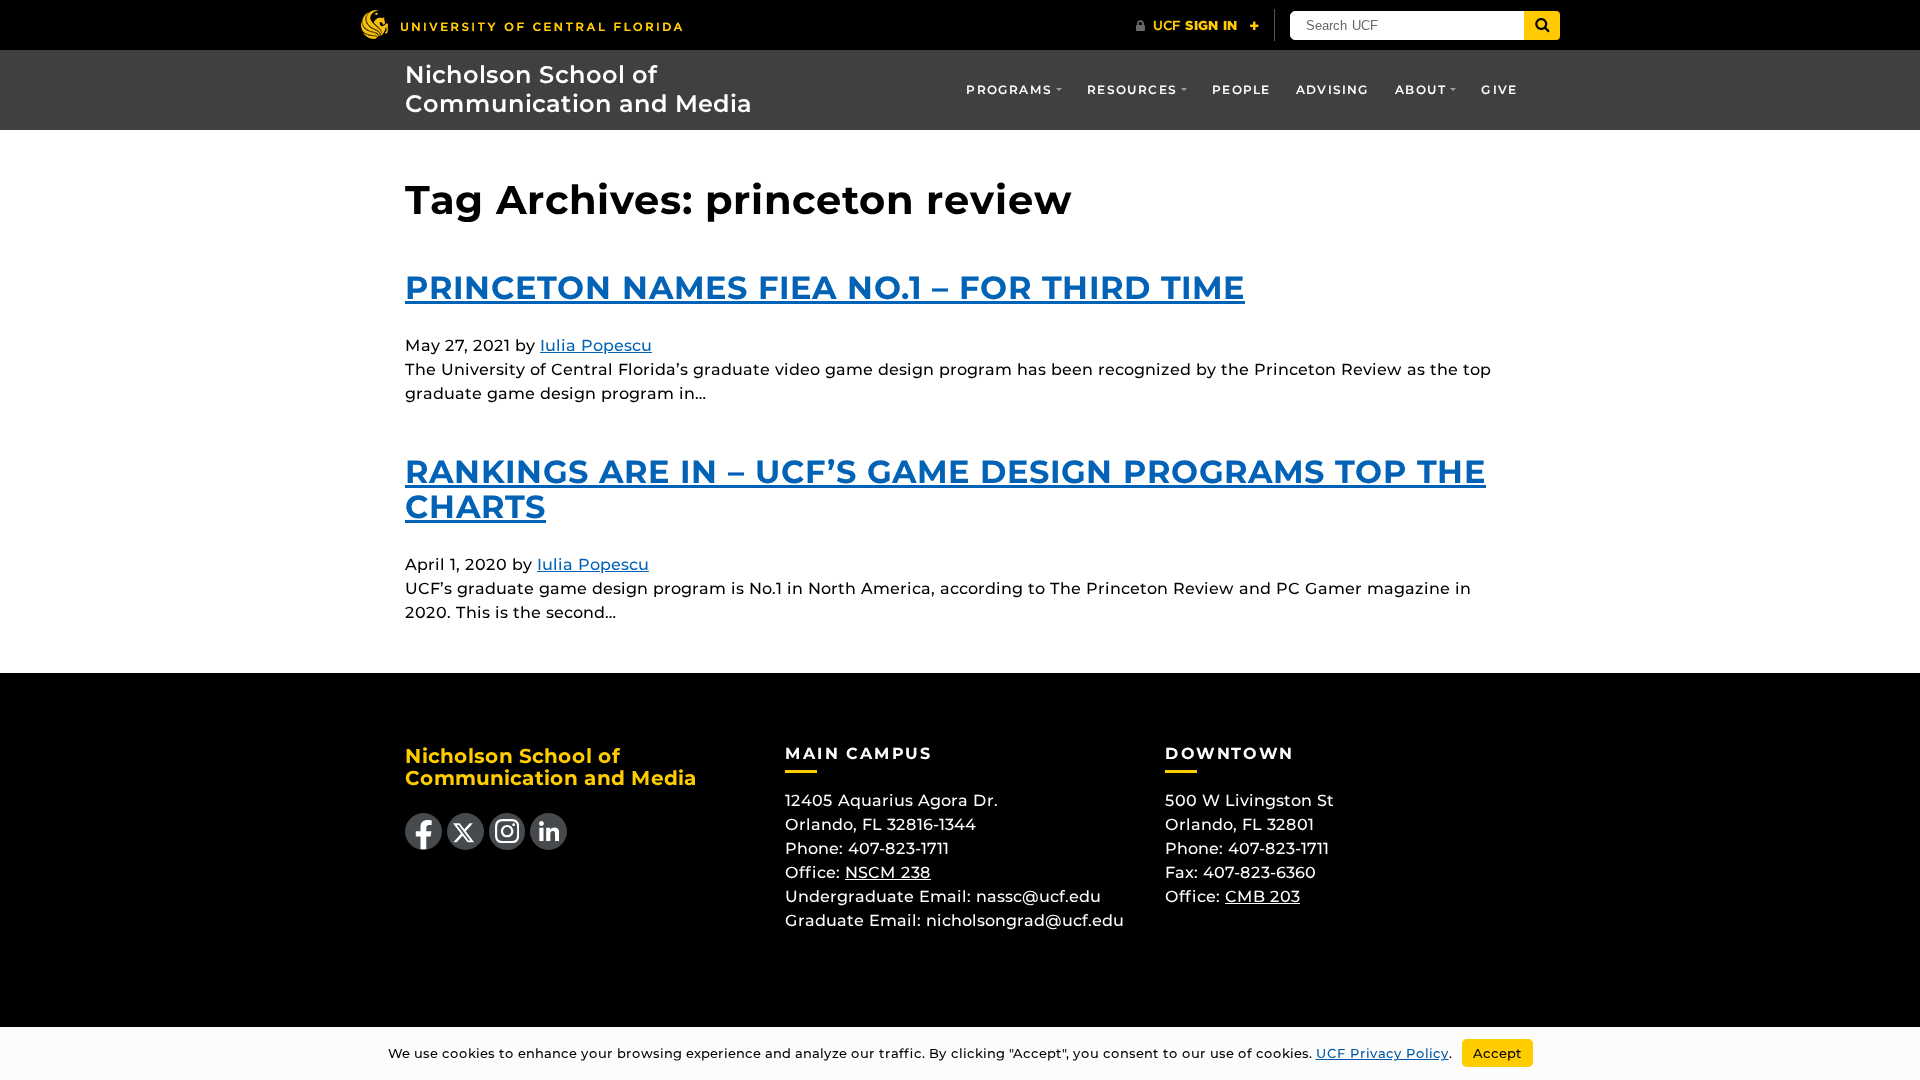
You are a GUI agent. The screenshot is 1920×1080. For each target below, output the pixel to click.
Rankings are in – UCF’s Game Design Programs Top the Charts (945, 489)
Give (1499, 89)
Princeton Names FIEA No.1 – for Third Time (825, 287)
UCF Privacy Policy (1382, 1053)
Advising (1333, 89)
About (1420, 89)
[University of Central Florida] (521, 24)
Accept (1497, 1053)
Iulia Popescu (596, 345)
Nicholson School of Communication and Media (578, 89)
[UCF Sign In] (1197, 26)
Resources (1132, 89)
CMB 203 (1262, 896)
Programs (1009, 89)
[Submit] (1542, 25)
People (1241, 89)
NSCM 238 (888, 872)
